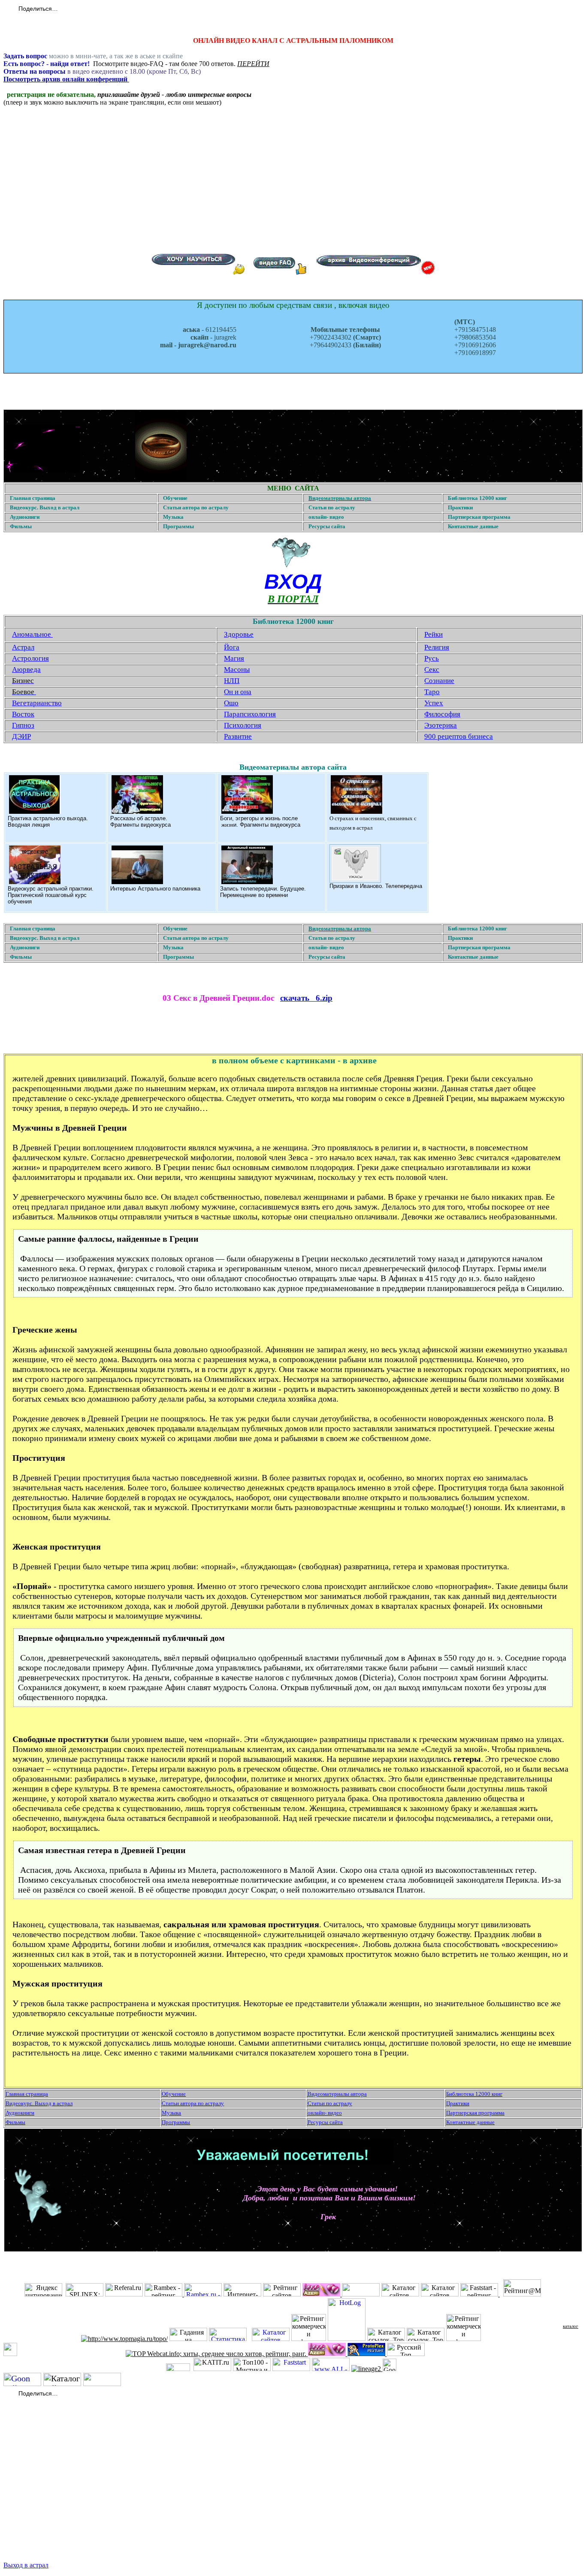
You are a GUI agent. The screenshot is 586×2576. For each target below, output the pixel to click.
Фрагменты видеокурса (140, 825)
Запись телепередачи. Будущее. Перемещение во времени (263, 892)
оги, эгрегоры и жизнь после (261, 818)
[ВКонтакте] (67, 9)
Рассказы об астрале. (139, 818)
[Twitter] (76, 9)
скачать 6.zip (306, 998)
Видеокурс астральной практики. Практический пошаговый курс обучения (51, 895)
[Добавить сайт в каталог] (390, 2369)
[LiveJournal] (103, 9)
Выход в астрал (26, 2565)
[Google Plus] (112, 9)
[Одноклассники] (85, 9)
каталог (571, 2326)
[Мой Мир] (94, 9)
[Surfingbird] (121, 9)
